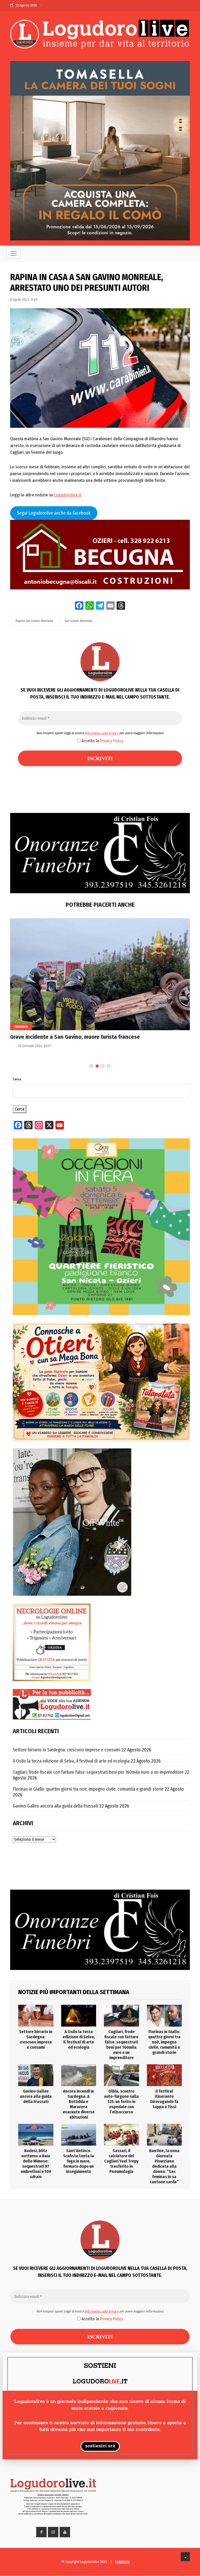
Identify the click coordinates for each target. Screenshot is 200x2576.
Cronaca (21, 1027)
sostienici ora (100, 2446)
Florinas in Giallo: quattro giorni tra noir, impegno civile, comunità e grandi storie (88, 1789)
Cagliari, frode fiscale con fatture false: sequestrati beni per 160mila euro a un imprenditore (98, 1772)
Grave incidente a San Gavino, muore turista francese (75, 1037)
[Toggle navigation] (14, 253)
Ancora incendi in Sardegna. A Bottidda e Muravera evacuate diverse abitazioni (79, 2104)
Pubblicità (123, 2562)
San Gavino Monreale (78, 621)
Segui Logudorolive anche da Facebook (54, 513)
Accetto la (102, 741)
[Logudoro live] (100, 35)
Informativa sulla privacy (101, 733)
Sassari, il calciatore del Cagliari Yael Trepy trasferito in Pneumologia (121, 2161)
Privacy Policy (112, 741)
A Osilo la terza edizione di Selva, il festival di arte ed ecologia (71, 1761)
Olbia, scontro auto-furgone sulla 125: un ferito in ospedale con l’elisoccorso (121, 2102)
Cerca (17, 1079)
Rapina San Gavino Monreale (34, 621)
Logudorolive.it (68, 495)
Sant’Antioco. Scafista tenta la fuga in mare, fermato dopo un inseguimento (79, 2161)
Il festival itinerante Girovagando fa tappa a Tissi (164, 2099)
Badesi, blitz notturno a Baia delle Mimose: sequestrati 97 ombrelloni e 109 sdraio (36, 2164)
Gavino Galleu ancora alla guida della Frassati (55, 1806)
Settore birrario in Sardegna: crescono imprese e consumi (67, 1750)
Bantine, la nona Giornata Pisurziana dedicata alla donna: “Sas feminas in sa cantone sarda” (164, 2166)
